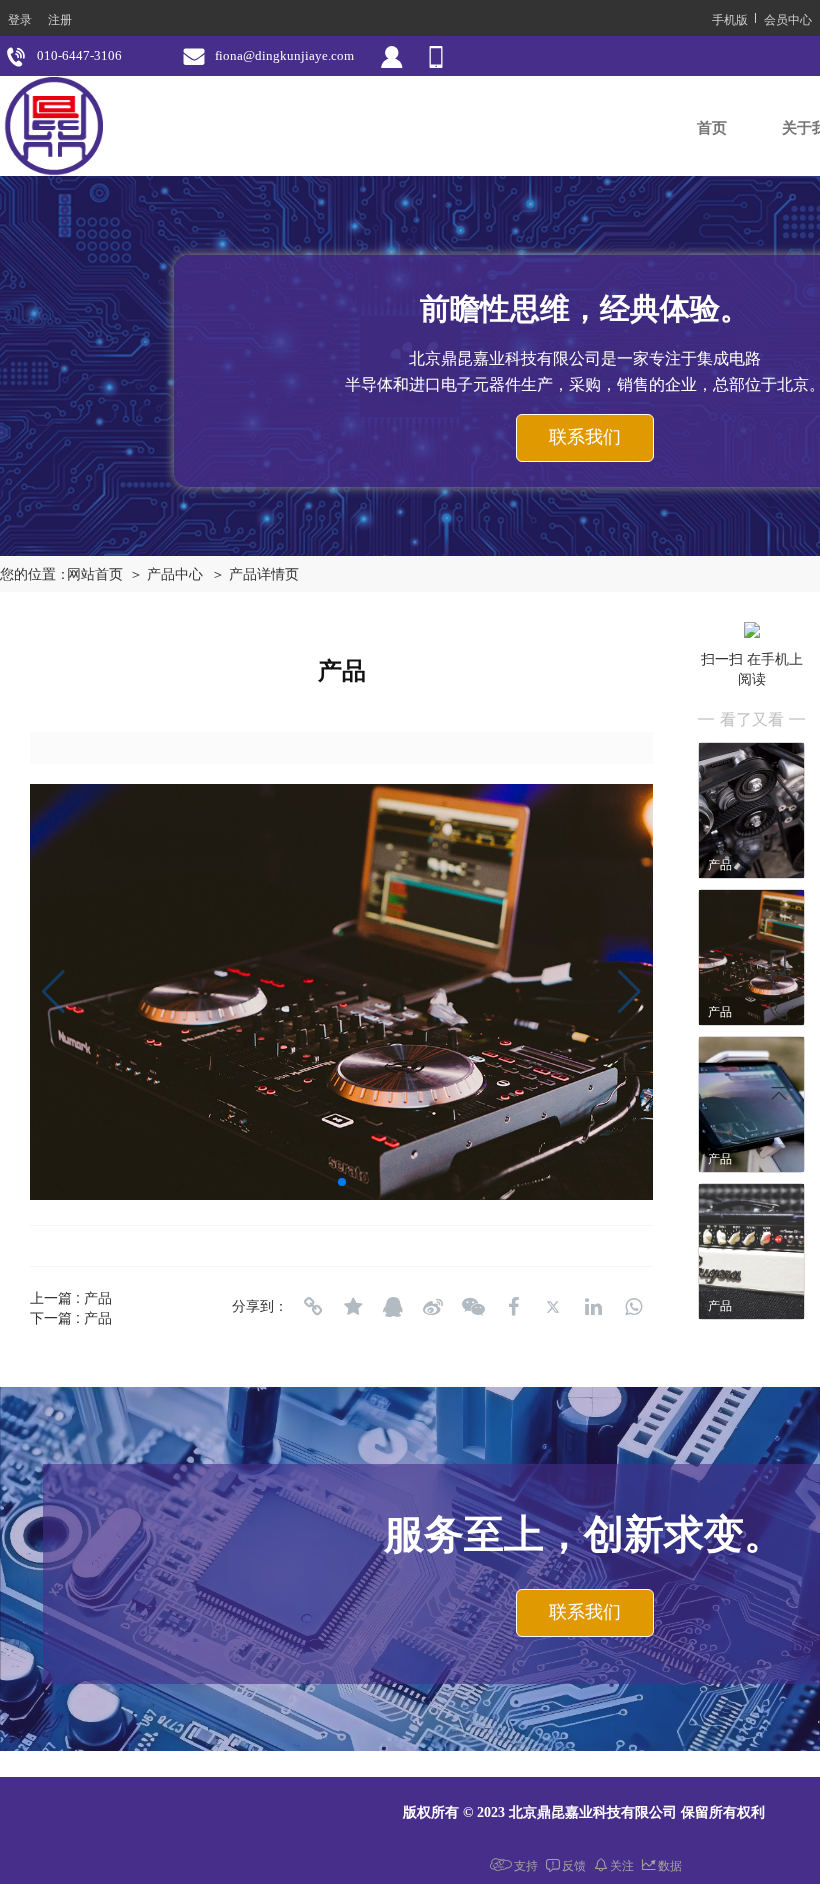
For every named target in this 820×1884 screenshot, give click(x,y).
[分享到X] (553, 1307)
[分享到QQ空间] (353, 1307)
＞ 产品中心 (166, 574)
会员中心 (788, 18)
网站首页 (95, 574)
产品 (98, 1297)
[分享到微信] (473, 1307)
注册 (60, 18)
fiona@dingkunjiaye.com (284, 55)
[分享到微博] (433, 1307)
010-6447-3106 (79, 55)
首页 (712, 128)
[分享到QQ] (393, 1307)
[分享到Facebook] (513, 1307)
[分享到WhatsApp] (633, 1307)
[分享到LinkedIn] (593, 1307)
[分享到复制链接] (313, 1307)
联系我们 (585, 437)
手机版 (730, 18)
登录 (20, 18)
